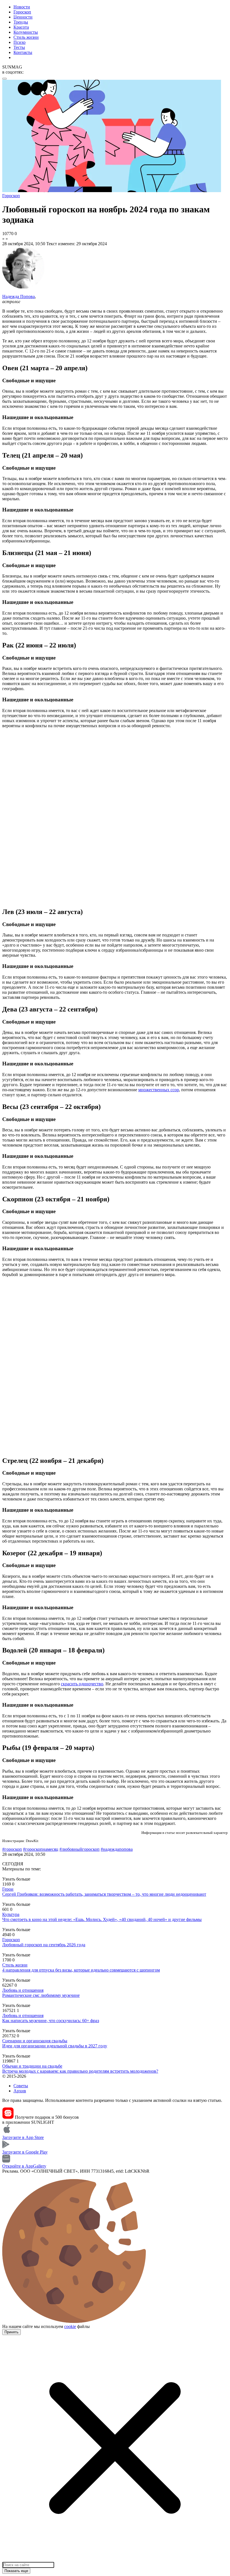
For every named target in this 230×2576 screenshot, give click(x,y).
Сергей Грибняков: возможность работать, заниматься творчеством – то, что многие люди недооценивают (104, 1894)
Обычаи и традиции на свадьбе (32, 2066)
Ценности (23, 17)
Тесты (19, 47)
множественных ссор (159, 1090)
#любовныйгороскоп (80, 1849)
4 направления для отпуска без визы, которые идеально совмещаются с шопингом (81, 1970)
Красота (21, 27)
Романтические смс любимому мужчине (41, 1995)
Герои (8, 1889)
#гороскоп (12, 1849)
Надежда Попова (19, 296)
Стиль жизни (26, 37)
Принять (12, 2332)
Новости (22, 7)
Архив (20, 2091)
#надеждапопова (117, 1849)
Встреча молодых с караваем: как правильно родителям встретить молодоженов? (80, 2071)
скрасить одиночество (82, 1684)
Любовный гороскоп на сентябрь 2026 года (44, 1945)
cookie (70, 2326)
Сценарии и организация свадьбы (35, 2041)
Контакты (23, 52)
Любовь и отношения (23, 1990)
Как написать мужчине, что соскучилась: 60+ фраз (51, 2021)
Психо (19, 42)
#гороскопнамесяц (41, 1849)
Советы (21, 2086)
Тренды (21, 22)
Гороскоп (22, 12)
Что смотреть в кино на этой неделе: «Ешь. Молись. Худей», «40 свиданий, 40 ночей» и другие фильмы (102, 1919)
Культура (11, 1914)
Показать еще (16, 2571)
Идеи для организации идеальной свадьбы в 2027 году (55, 2046)
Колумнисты (26, 32)
